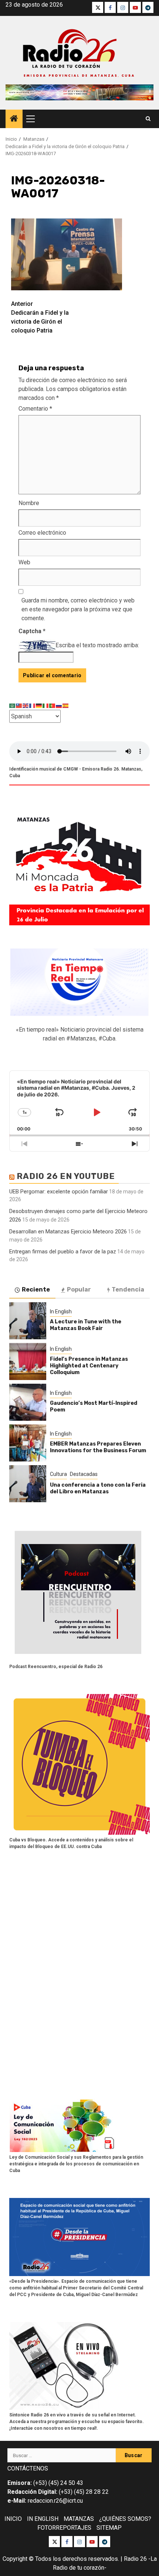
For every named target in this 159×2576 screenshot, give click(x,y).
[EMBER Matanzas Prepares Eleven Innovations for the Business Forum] (28, 1443)
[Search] (148, 119)
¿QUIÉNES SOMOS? (125, 2519)
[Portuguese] (53, 705)
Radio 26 (135, 2559)
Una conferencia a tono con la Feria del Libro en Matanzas (98, 1488)
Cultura (58, 1474)
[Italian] (46, 705)
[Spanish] (66, 705)
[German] (39, 705)
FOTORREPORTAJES (64, 2528)
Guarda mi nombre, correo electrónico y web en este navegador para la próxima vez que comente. (78, 609)
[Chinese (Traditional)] (19, 705)
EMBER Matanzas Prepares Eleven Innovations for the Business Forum (98, 1447)
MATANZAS (79, 2519)
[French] (33, 705)
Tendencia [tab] (128, 1289)
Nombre (29, 503)
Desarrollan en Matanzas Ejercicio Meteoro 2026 (68, 1232)
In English (61, 1312)
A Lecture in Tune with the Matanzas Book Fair (86, 1325)
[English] (26, 705)
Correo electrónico (42, 533)
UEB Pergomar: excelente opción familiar (59, 1192)
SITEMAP (109, 2528)
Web (24, 562)
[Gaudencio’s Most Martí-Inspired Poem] (28, 1402)
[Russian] (59, 705)
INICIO (13, 2519)
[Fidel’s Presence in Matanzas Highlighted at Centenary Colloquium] (28, 1361)
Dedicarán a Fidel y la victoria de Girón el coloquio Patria (40, 317)
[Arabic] (13, 705)
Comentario (35, 409)
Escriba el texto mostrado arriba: (97, 645)
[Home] (14, 119)
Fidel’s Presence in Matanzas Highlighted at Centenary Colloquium (89, 1366)
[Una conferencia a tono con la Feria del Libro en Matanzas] (28, 1484)
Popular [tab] (79, 1289)
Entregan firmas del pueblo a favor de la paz (63, 1252)
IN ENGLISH (43, 2519)
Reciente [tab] (36, 1289)
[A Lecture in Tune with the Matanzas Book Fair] (28, 1321)
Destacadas (84, 1474)
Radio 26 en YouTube (66, 1176)
